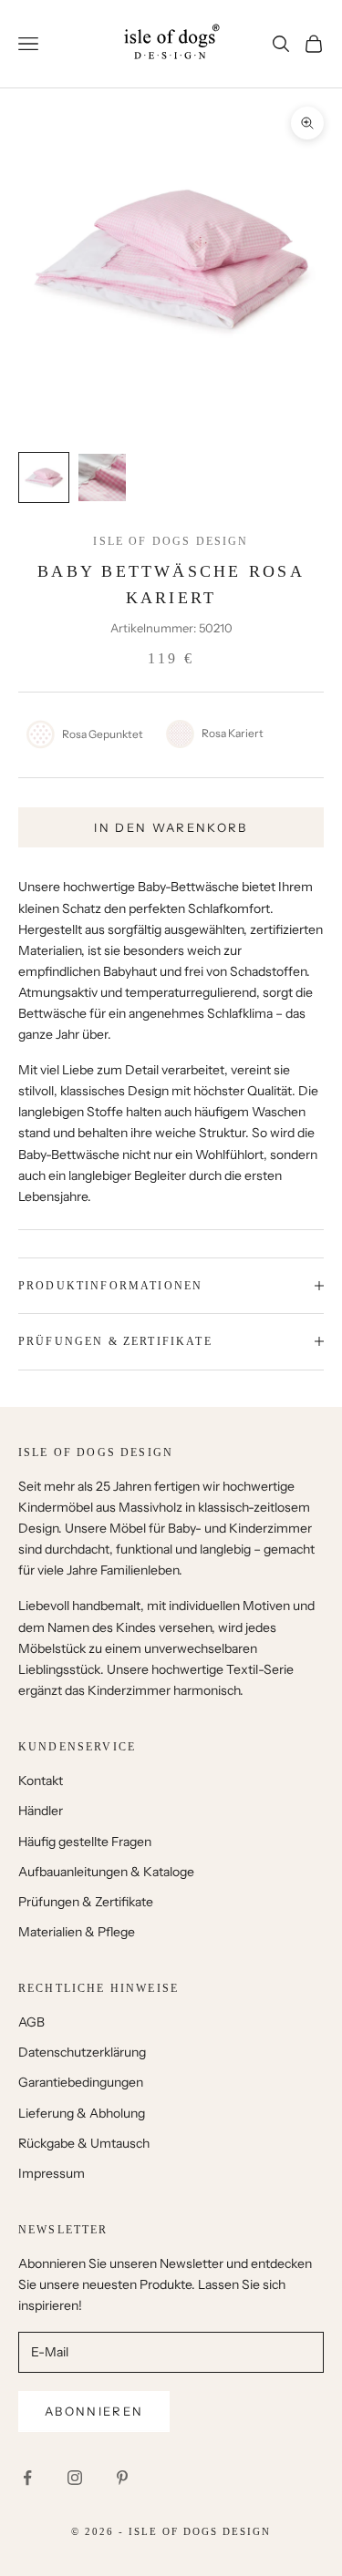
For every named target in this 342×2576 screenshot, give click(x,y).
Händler (41, 1811)
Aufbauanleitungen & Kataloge (106, 1872)
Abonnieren (94, 2411)
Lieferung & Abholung (82, 2113)
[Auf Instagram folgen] (75, 2478)
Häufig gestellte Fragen (85, 1842)
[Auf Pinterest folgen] (122, 2478)
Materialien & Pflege (77, 1932)
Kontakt (41, 1781)
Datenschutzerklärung (82, 2052)
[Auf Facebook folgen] (27, 2478)
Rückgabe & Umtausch (84, 2143)
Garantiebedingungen (81, 2082)
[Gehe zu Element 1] (44, 477)
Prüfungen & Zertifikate (86, 1902)
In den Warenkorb (171, 827)
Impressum (52, 2173)
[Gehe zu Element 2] (102, 477)
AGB (31, 2022)
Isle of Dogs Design (171, 541)
